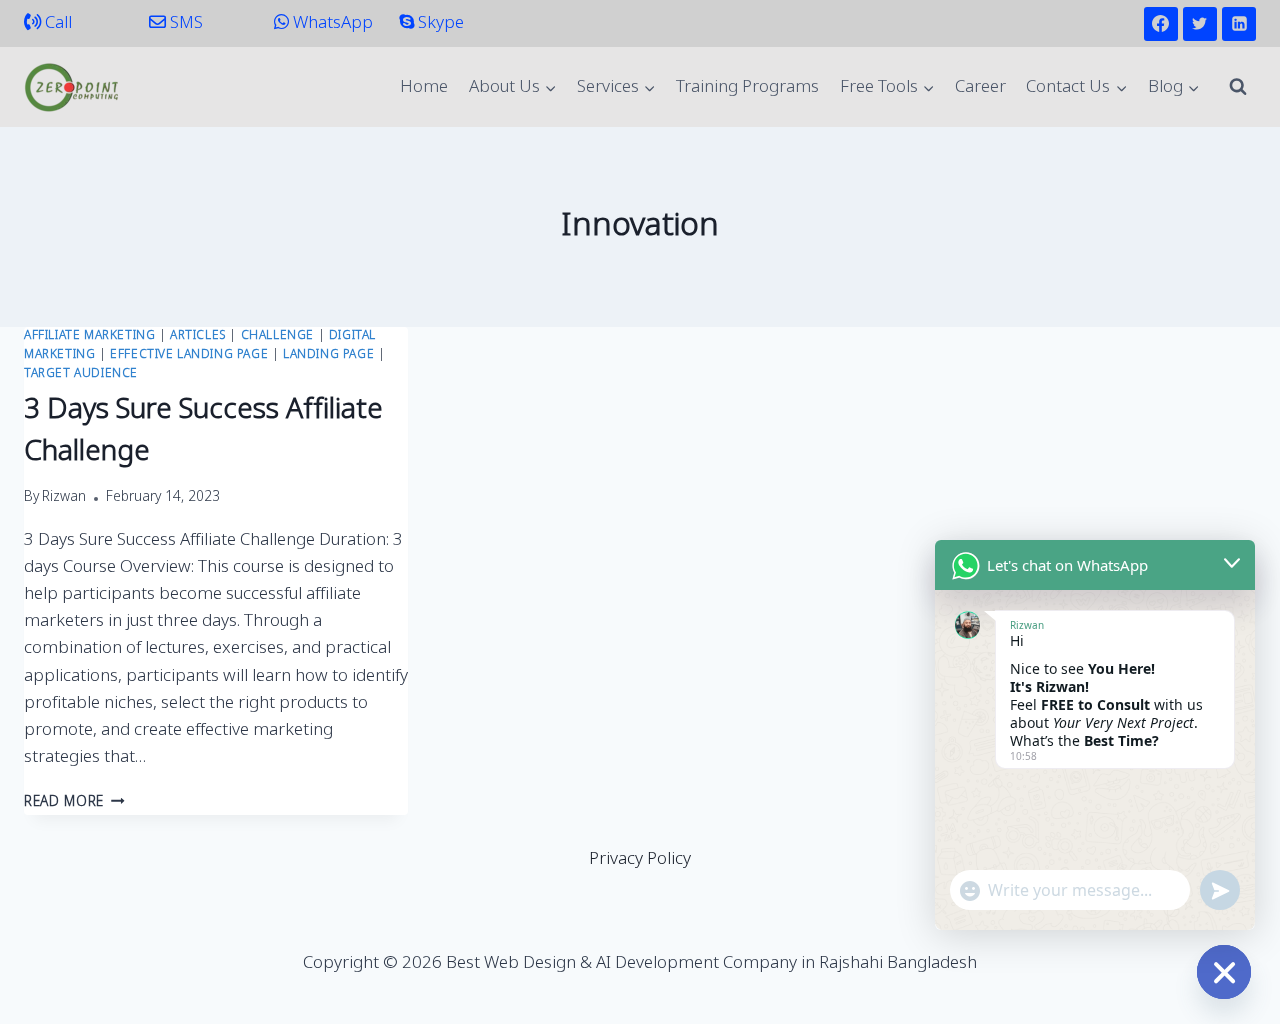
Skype (439, 23)
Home (424, 87)
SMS (184, 23)
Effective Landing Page (189, 355)
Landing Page (328, 355)
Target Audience (81, 374)
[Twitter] (1200, 24)
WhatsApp (331, 23)
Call (56, 23)
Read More (74, 803)
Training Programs (747, 87)
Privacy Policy (640, 859)
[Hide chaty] (1224, 972)
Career (980, 87)
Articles (198, 336)
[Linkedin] (1239, 24)
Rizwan (64, 498)
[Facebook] (1161, 24)
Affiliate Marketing (89, 336)
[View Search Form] (1238, 87)
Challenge (277, 336)
